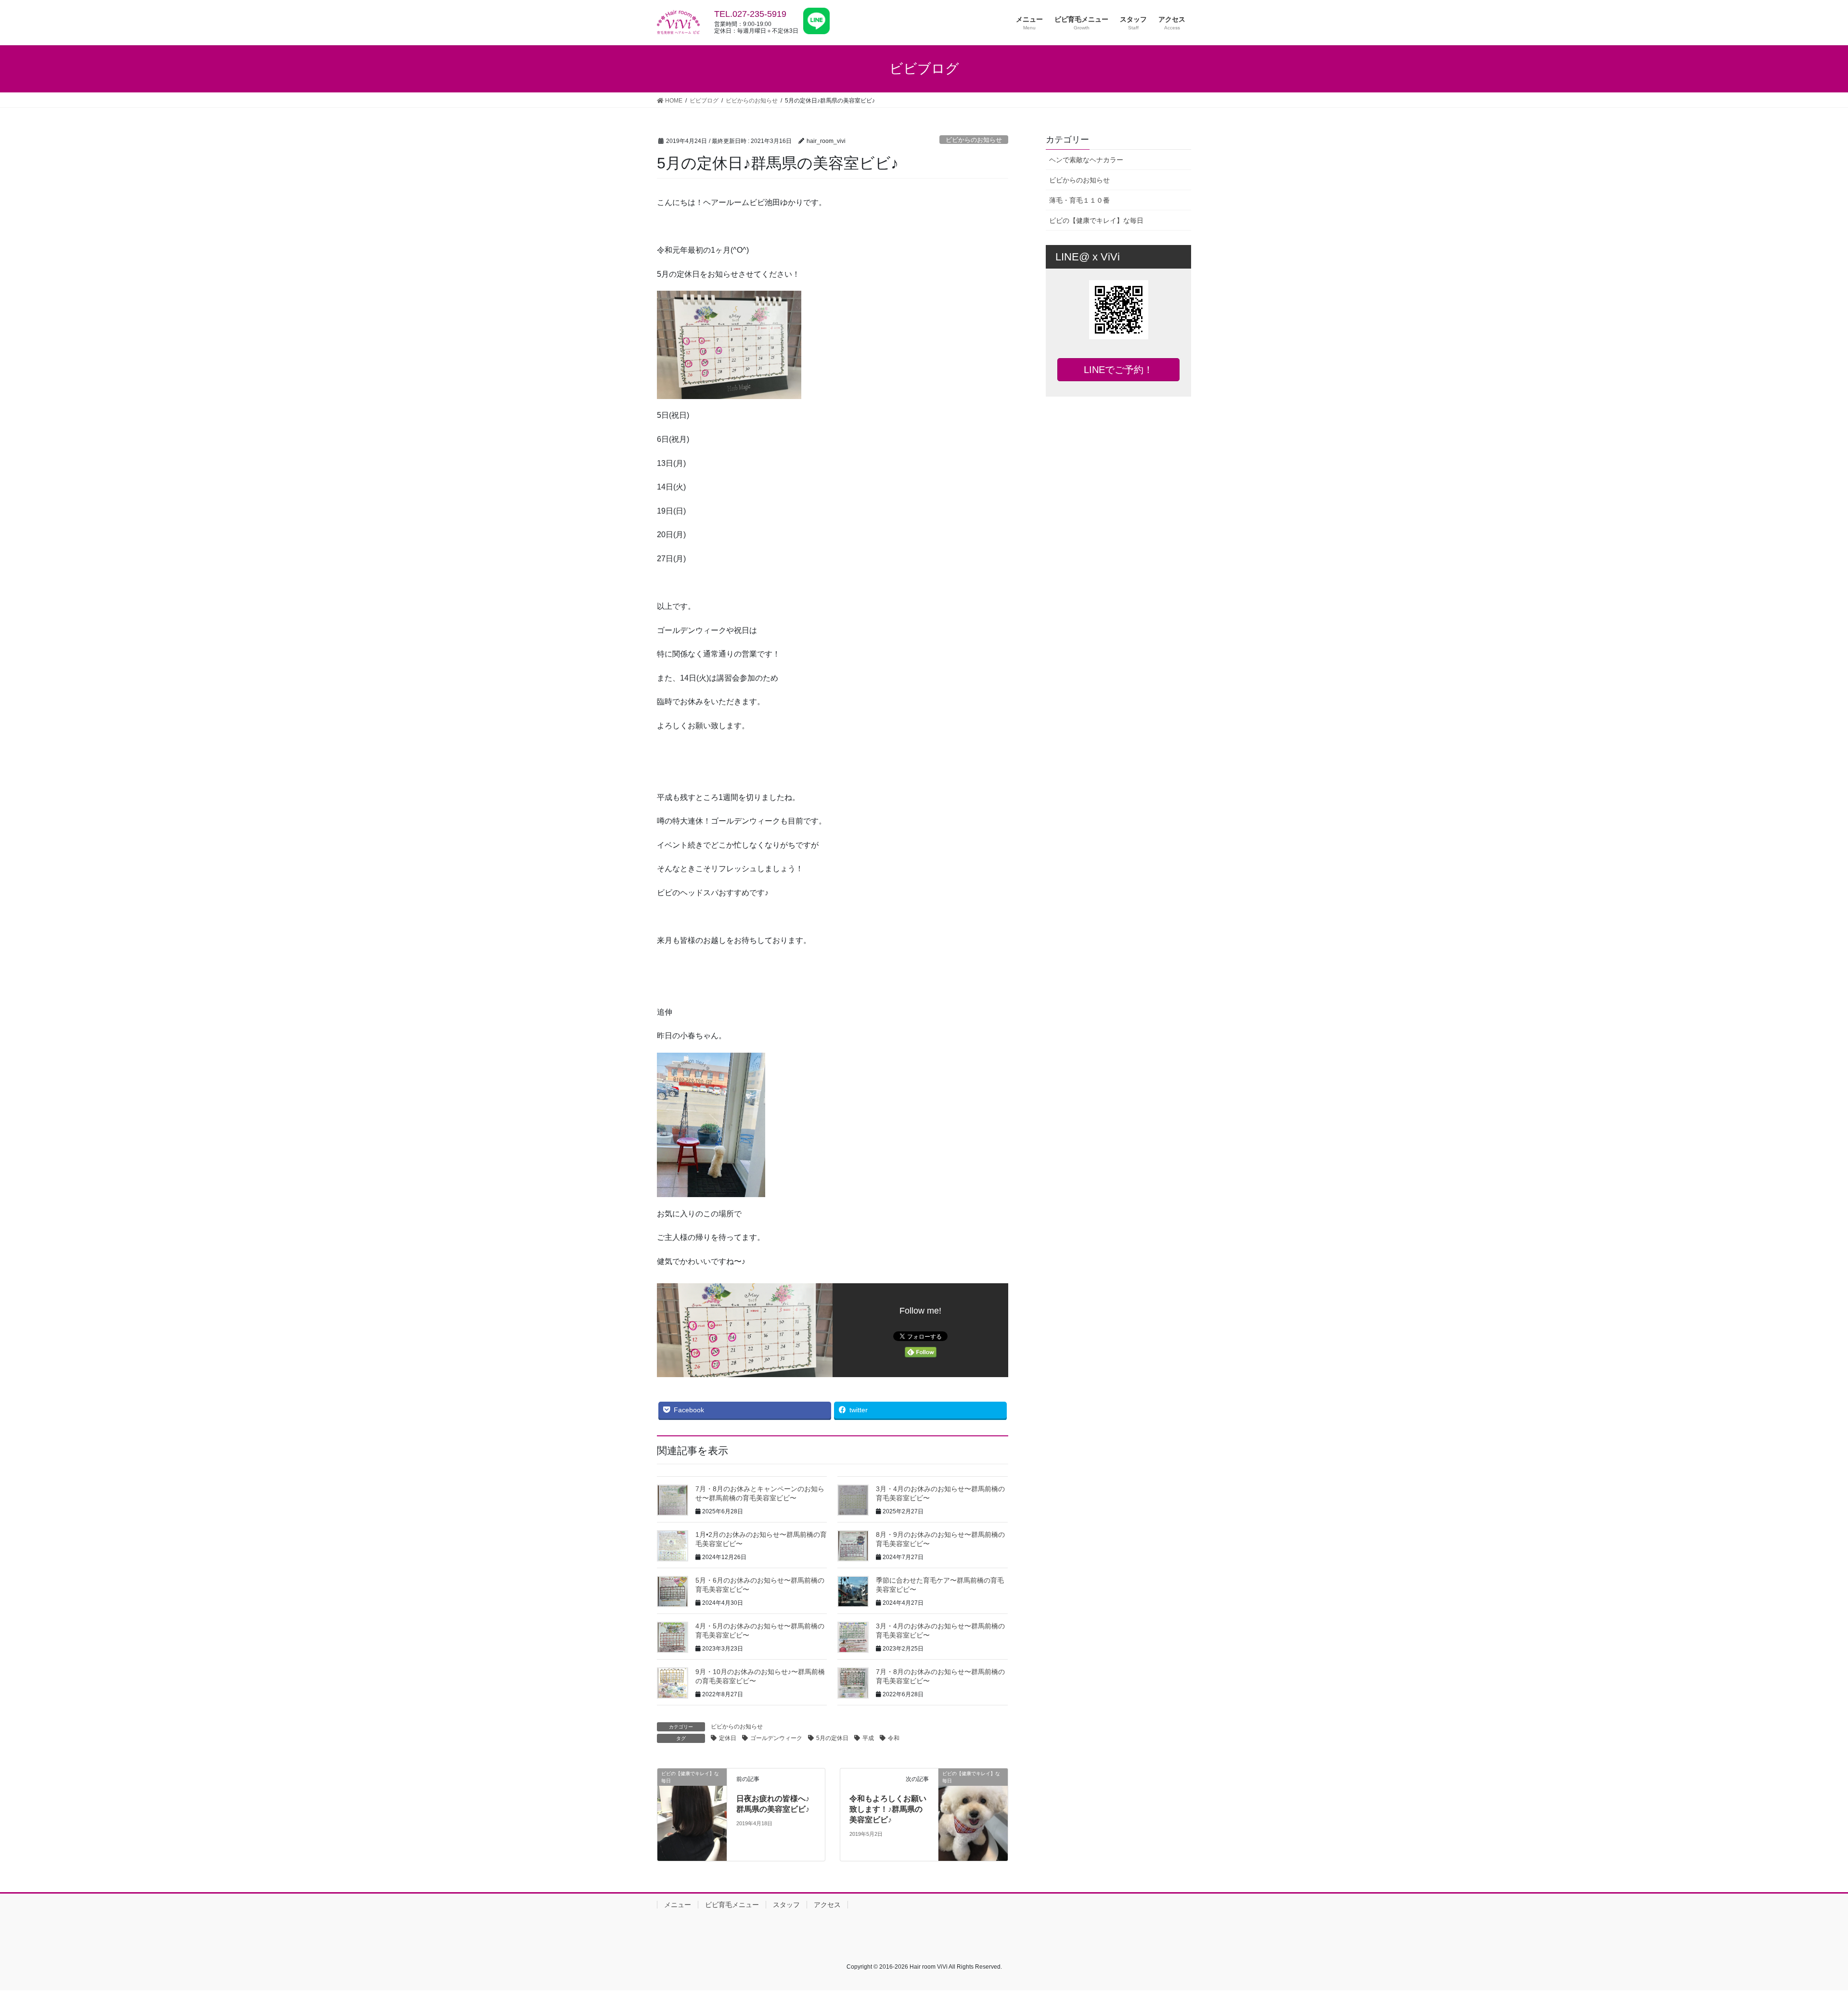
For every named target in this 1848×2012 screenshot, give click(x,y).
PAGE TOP (1800, 1943)
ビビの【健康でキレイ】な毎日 (1096, 220)
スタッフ (786, 1905)
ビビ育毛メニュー (732, 1905)
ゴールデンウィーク (776, 1738)
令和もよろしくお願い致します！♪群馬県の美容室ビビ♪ (888, 1809)
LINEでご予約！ (1118, 370)
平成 (868, 1738)
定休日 (728, 1738)
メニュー (678, 1905)
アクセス (827, 1905)
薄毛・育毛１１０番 (1079, 200)
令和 (894, 1738)
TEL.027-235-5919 (750, 14)
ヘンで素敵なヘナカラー (1086, 160)
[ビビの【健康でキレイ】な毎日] (692, 1814)
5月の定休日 (832, 1738)
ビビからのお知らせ (974, 140)
